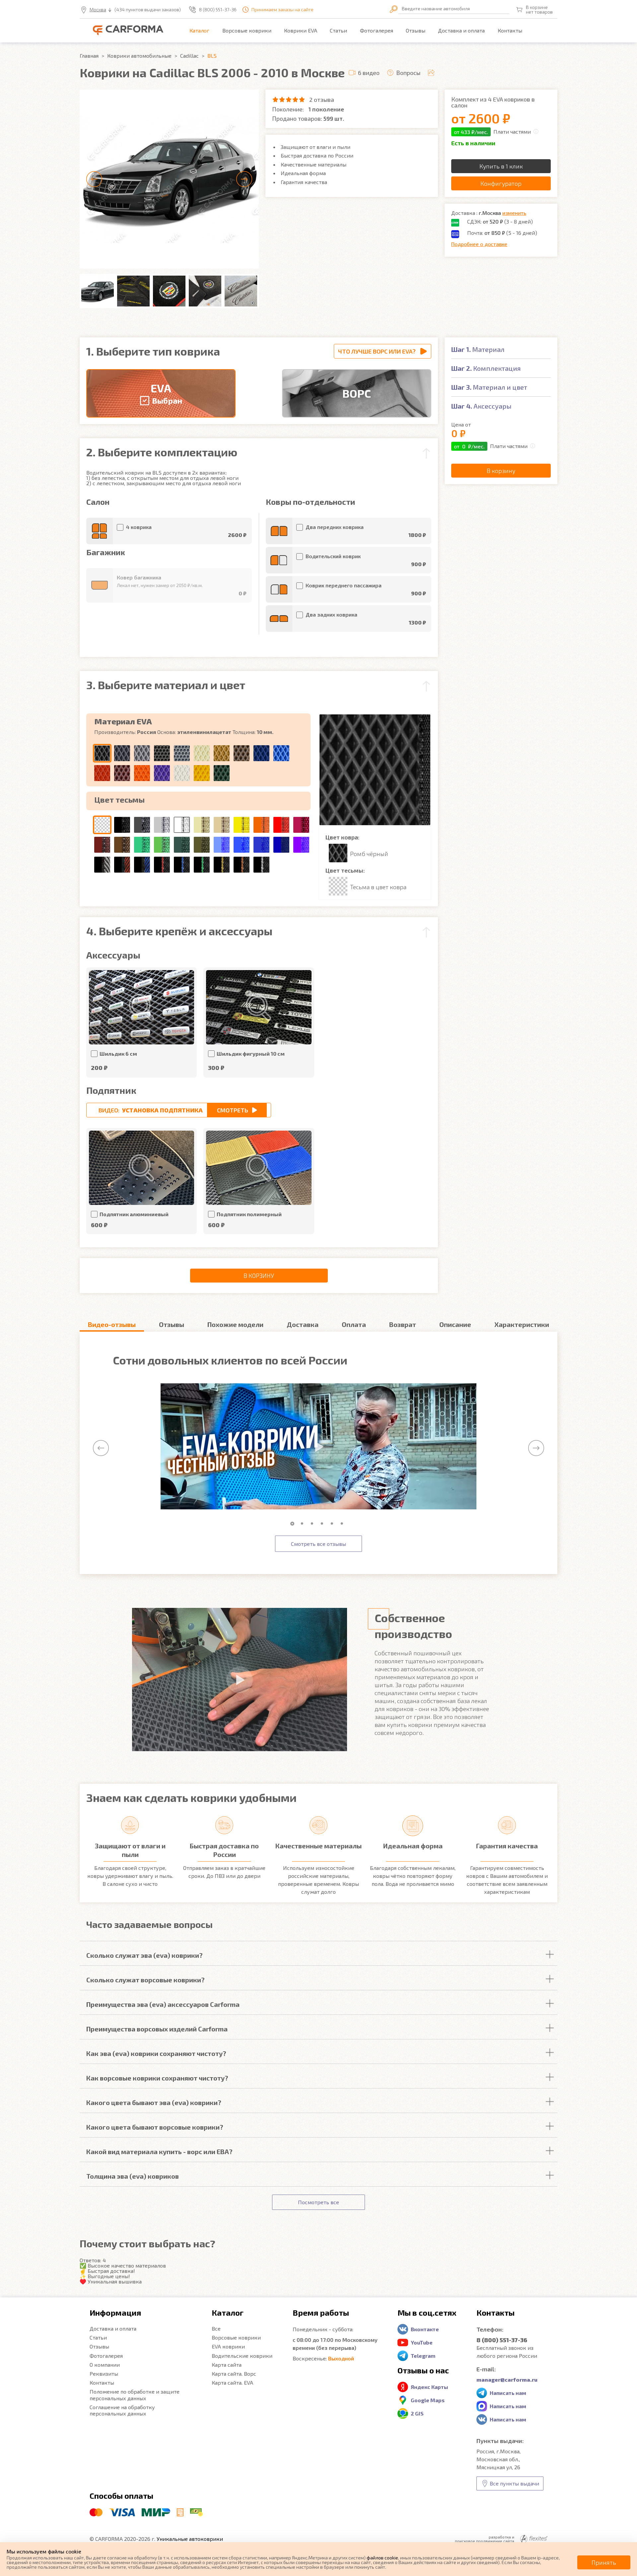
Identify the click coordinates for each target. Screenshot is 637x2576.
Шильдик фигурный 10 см (251, 1054)
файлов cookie (382, 2558)
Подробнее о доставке (479, 244)
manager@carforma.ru (507, 2379)
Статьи (338, 30)
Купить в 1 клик (501, 166)
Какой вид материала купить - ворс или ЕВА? (159, 2151)
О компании (105, 2365)
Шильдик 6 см (118, 1054)
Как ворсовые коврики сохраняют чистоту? (157, 2078)
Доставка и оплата (461, 30)
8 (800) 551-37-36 (218, 10)
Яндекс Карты (429, 2387)
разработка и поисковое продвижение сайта (485, 2539)
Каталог (199, 30)
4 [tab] (323, 1524)
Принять (604, 2562)
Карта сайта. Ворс (234, 2374)
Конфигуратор (501, 183)
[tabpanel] (318, 1447)
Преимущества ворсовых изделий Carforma (157, 2029)
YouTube (422, 2342)
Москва (98, 10)
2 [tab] (304, 1524)
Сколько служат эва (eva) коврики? (144, 1955)
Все (216, 2328)
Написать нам (508, 2393)
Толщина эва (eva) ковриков (133, 2176)
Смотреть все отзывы (318, 1544)
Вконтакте (425, 2329)
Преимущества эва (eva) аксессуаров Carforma (163, 2004)
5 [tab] (333, 1524)
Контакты (510, 30)
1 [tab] (294, 1524)
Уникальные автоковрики (190, 2539)
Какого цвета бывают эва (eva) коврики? (154, 2102)
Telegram (423, 2356)
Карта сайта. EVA (232, 2382)
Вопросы (408, 73)
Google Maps (428, 2400)
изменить (514, 213)
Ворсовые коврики (247, 30)
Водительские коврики (242, 2356)
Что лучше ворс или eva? (377, 351)
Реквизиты (104, 2374)
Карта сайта (227, 2365)
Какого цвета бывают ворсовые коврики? (155, 2127)
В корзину (259, 1276)
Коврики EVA (301, 30)
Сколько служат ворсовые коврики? (145, 1980)
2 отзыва (322, 99)
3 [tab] (314, 1524)
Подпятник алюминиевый (134, 1214)
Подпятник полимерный (249, 1214)
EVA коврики (228, 2346)
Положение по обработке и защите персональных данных (135, 2395)
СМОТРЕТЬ (233, 1110)
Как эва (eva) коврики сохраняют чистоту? (156, 2053)
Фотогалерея (377, 30)
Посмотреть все (318, 2202)
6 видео (369, 73)
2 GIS (417, 2413)
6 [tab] (343, 1524)
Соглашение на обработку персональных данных (122, 2410)
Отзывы (416, 30)
